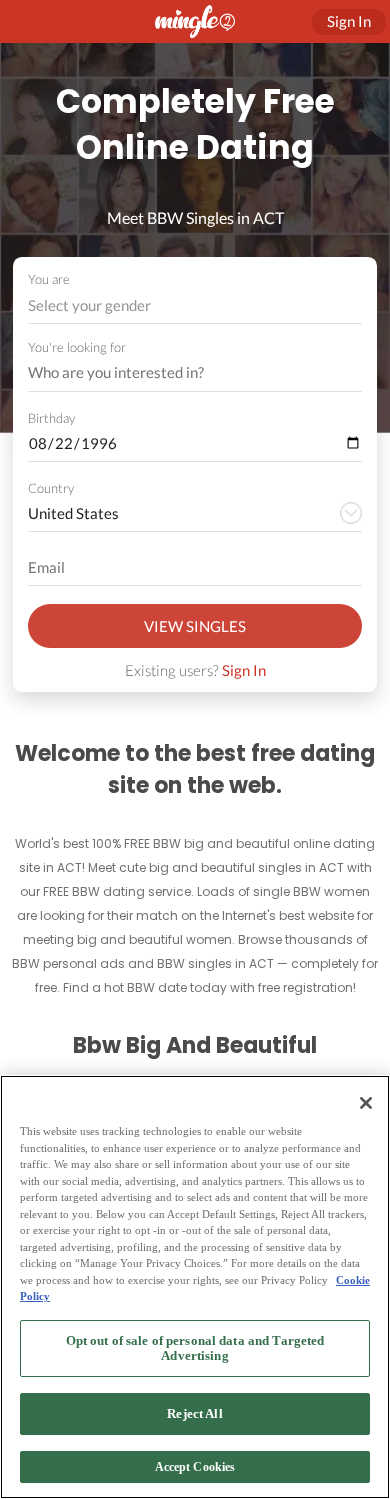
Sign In (244, 670)
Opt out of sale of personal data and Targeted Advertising (195, 1348)
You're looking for (77, 347)
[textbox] (193, 305)
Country (51, 488)
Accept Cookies (195, 1467)
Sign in (349, 21)
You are (49, 279)
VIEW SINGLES (195, 626)
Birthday (51, 418)
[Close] (366, 1103)
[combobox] (195, 305)
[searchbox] (182, 373)
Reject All (194, 1413)
